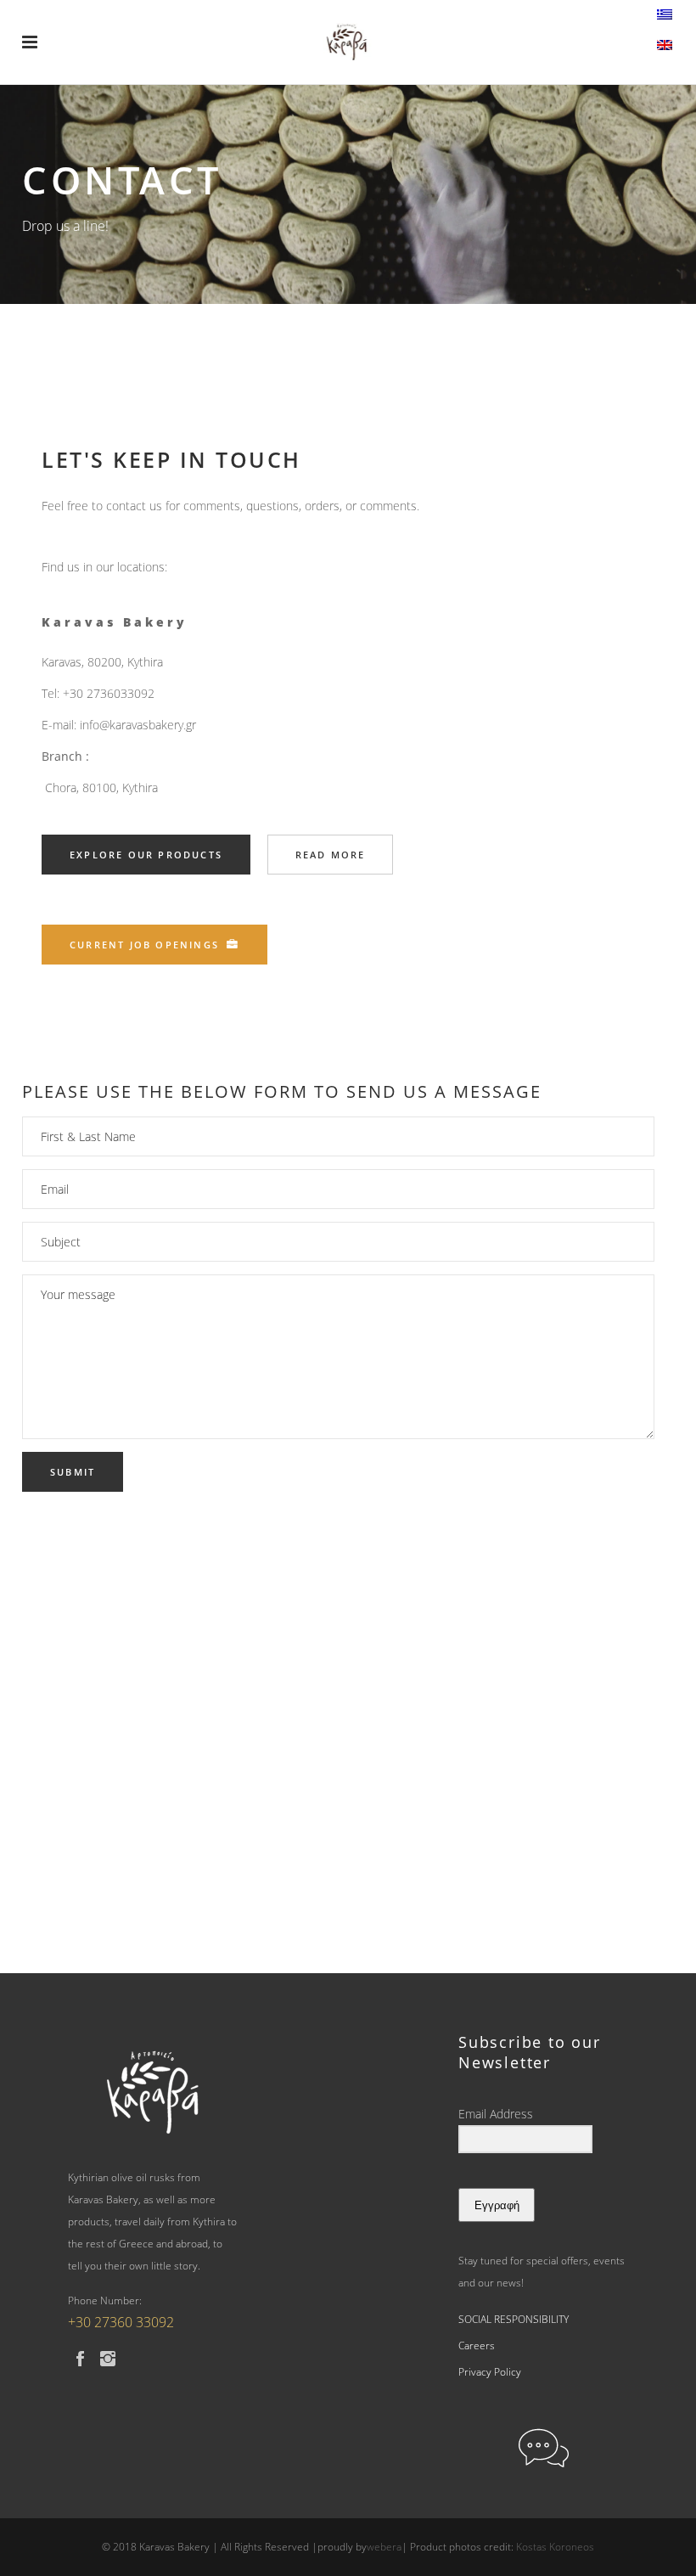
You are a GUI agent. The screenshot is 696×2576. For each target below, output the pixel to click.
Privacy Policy (490, 2372)
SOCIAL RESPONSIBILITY (514, 2319)
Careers (477, 2345)
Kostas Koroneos (555, 2547)
